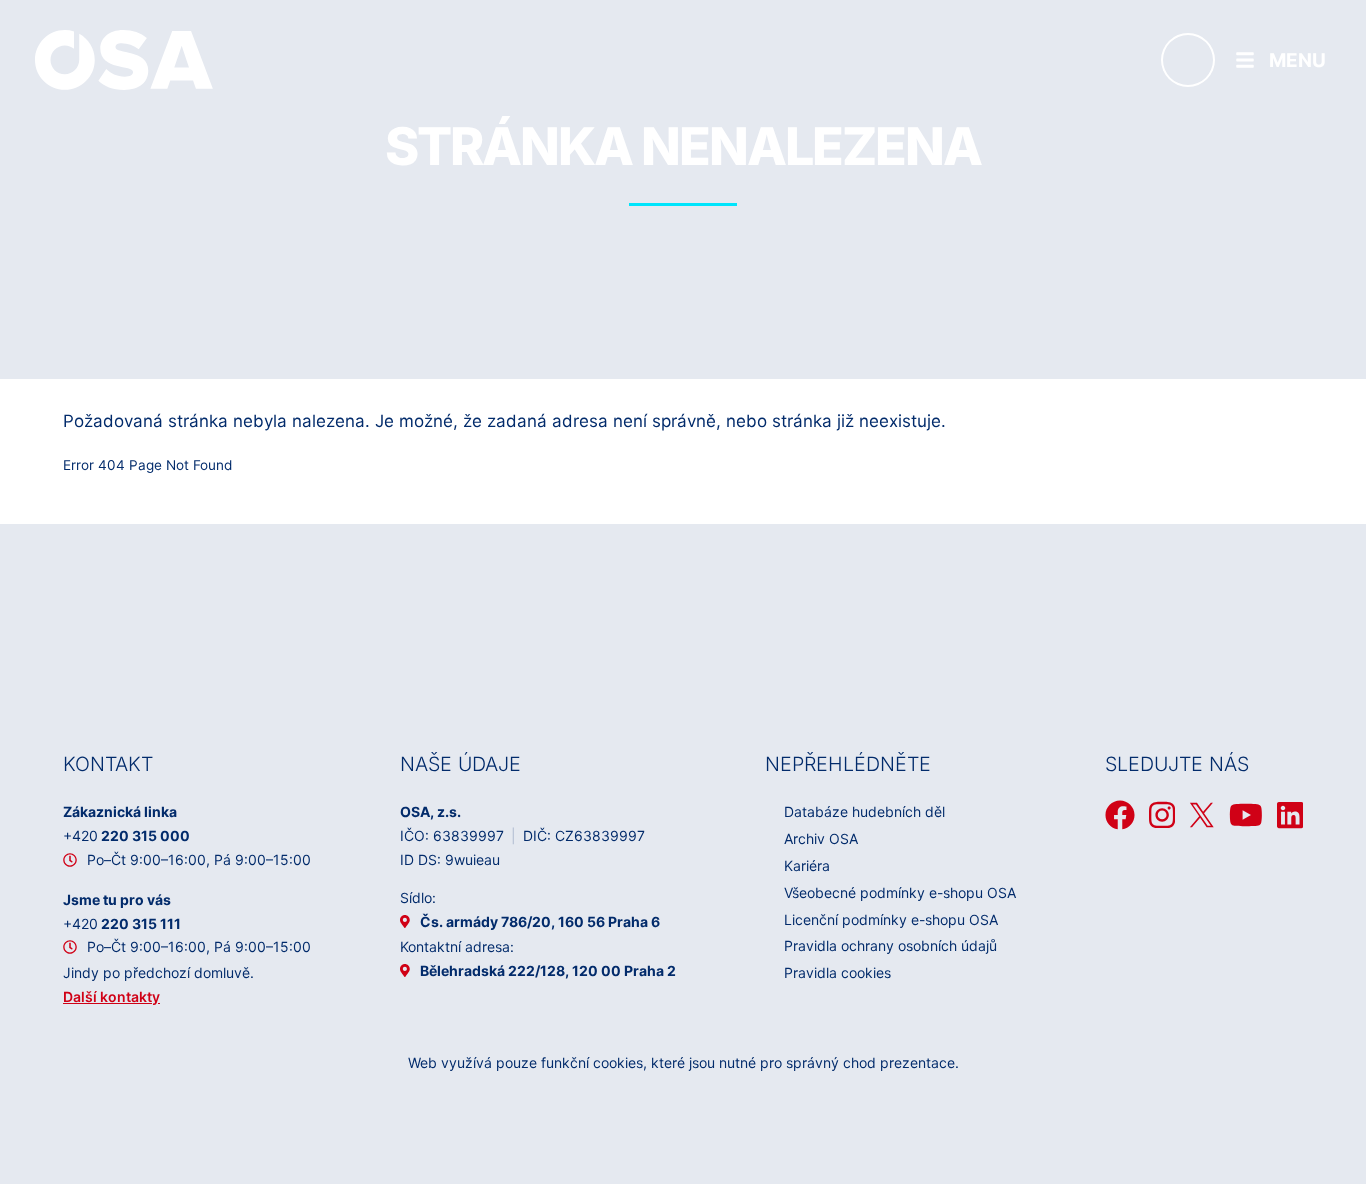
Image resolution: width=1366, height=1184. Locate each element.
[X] (1202, 815)
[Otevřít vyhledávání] (1188, 60)
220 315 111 (122, 923)
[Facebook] (1120, 815)
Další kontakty (111, 996)
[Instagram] (1162, 815)
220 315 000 (126, 835)
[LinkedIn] (1290, 815)
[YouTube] (1246, 815)
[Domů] (124, 59)
